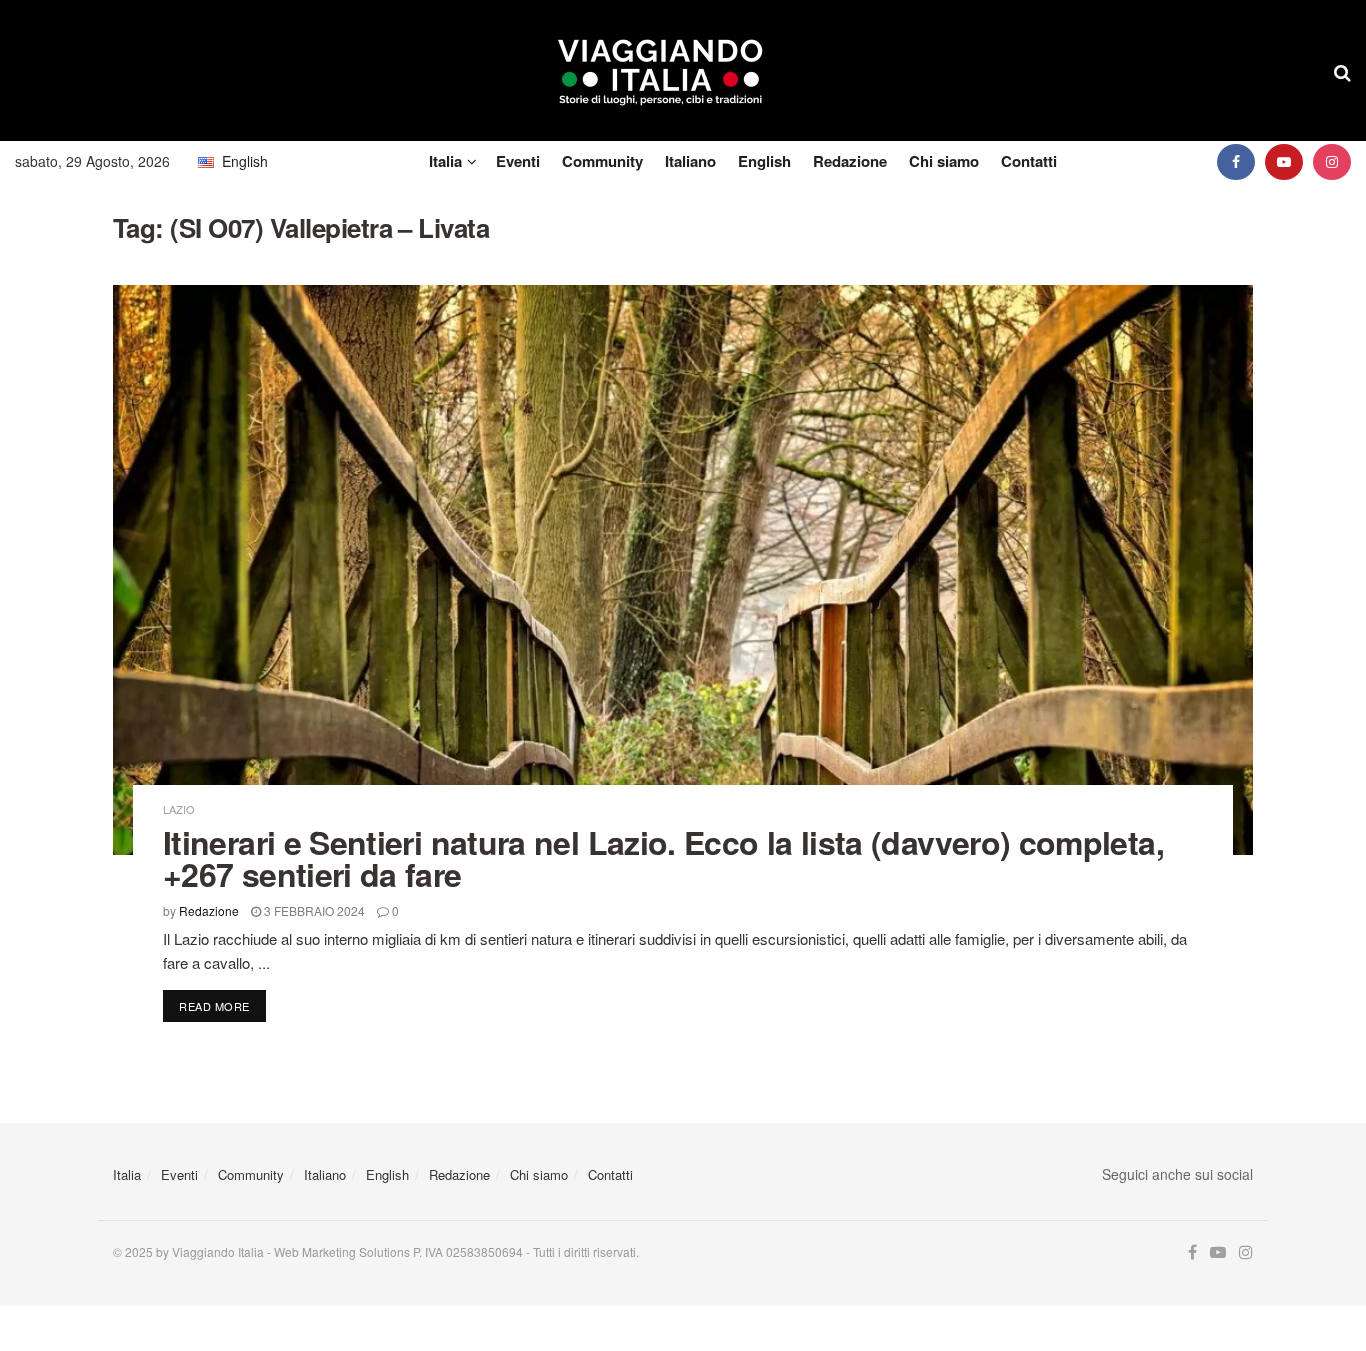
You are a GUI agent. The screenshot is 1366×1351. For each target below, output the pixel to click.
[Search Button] (1342, 71)
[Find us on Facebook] (1236, 161)
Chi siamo (944, 161)
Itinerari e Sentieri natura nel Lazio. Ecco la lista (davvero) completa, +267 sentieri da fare (663, 858)
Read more (222, 1005)
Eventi (518, 161)
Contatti (1029, 161)
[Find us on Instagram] (1332, 161)
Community (602, 161)
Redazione (850, 161)
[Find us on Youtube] (1284, 161)
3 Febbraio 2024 (313, 910)
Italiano (690, 161)
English (764, 161)
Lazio (179, 809)
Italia (445, 161)
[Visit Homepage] (660, 71)
